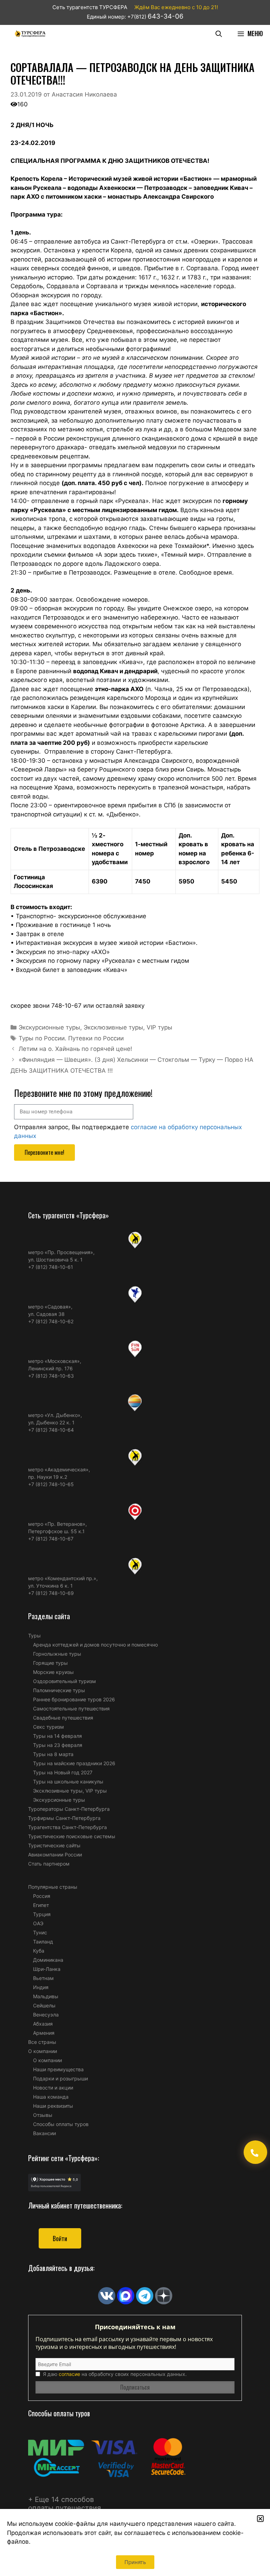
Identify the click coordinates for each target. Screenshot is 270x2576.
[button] (260, 2519)
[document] (135, 1288)
